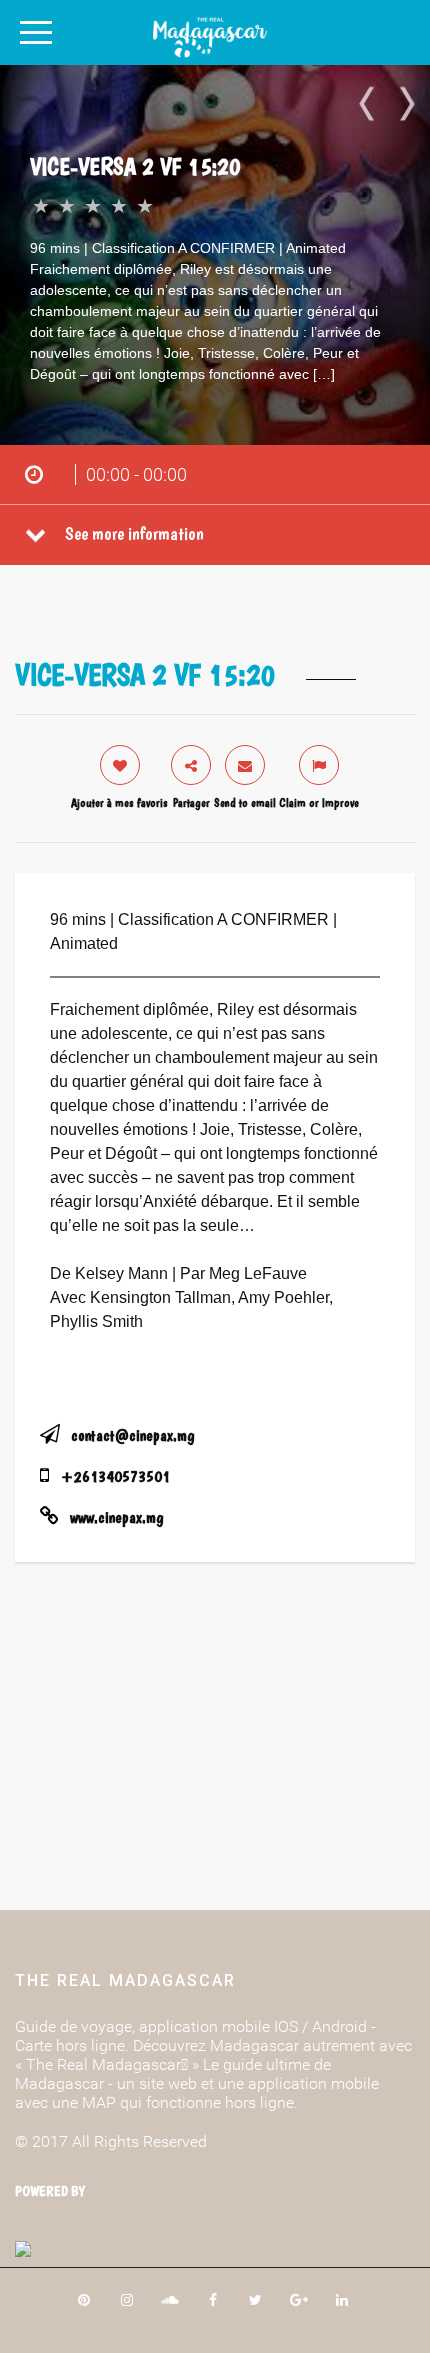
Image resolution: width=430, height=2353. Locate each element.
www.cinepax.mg (116, 1517)
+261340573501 (115, 1476)
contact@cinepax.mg (132, 1435)
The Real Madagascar (125, 1980)
